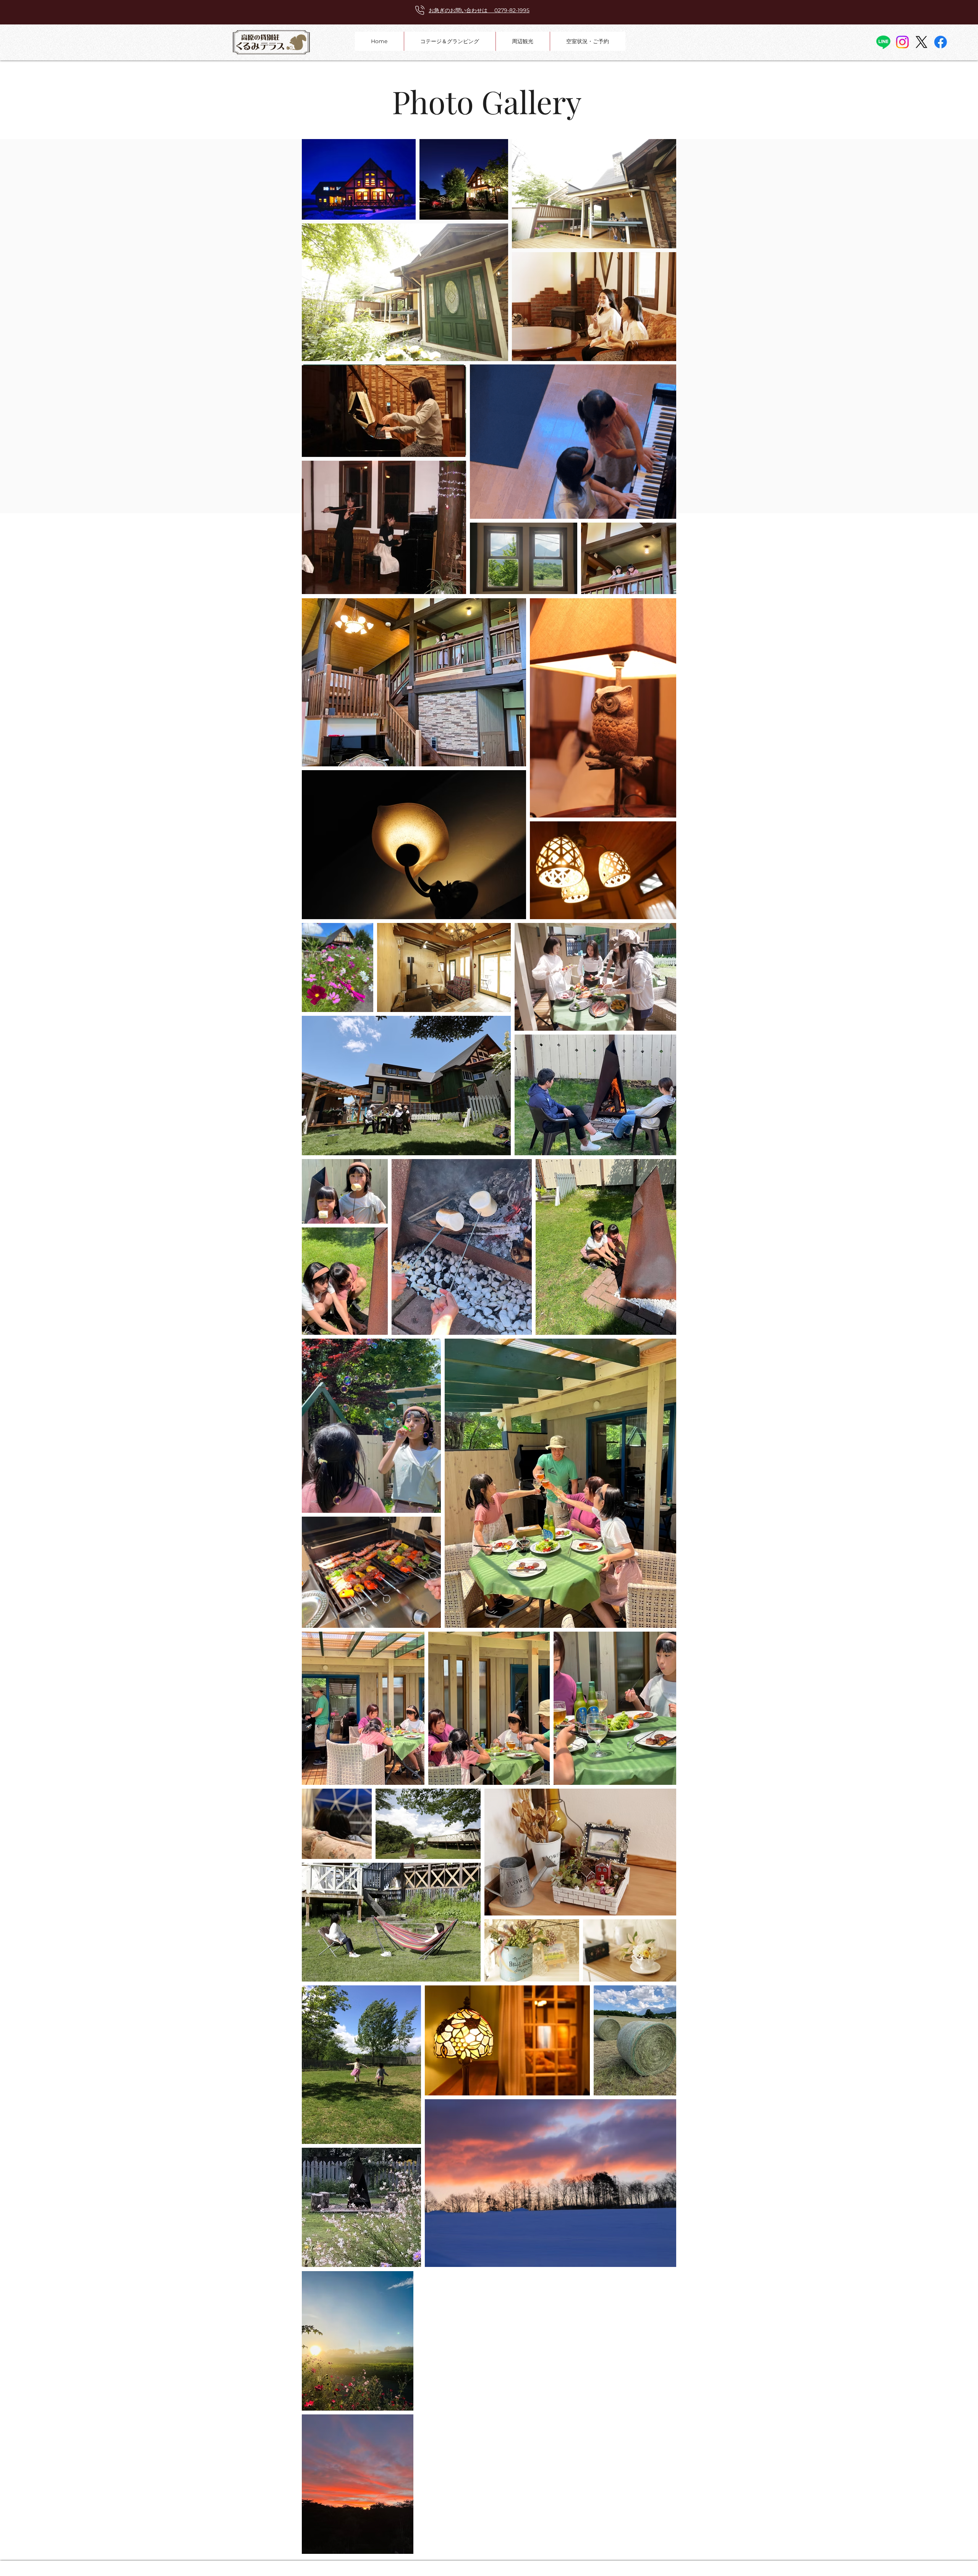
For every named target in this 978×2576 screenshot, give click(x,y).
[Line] (883, 42)
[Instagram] (902, 42)
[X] (921, 42)
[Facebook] (941, 42)
